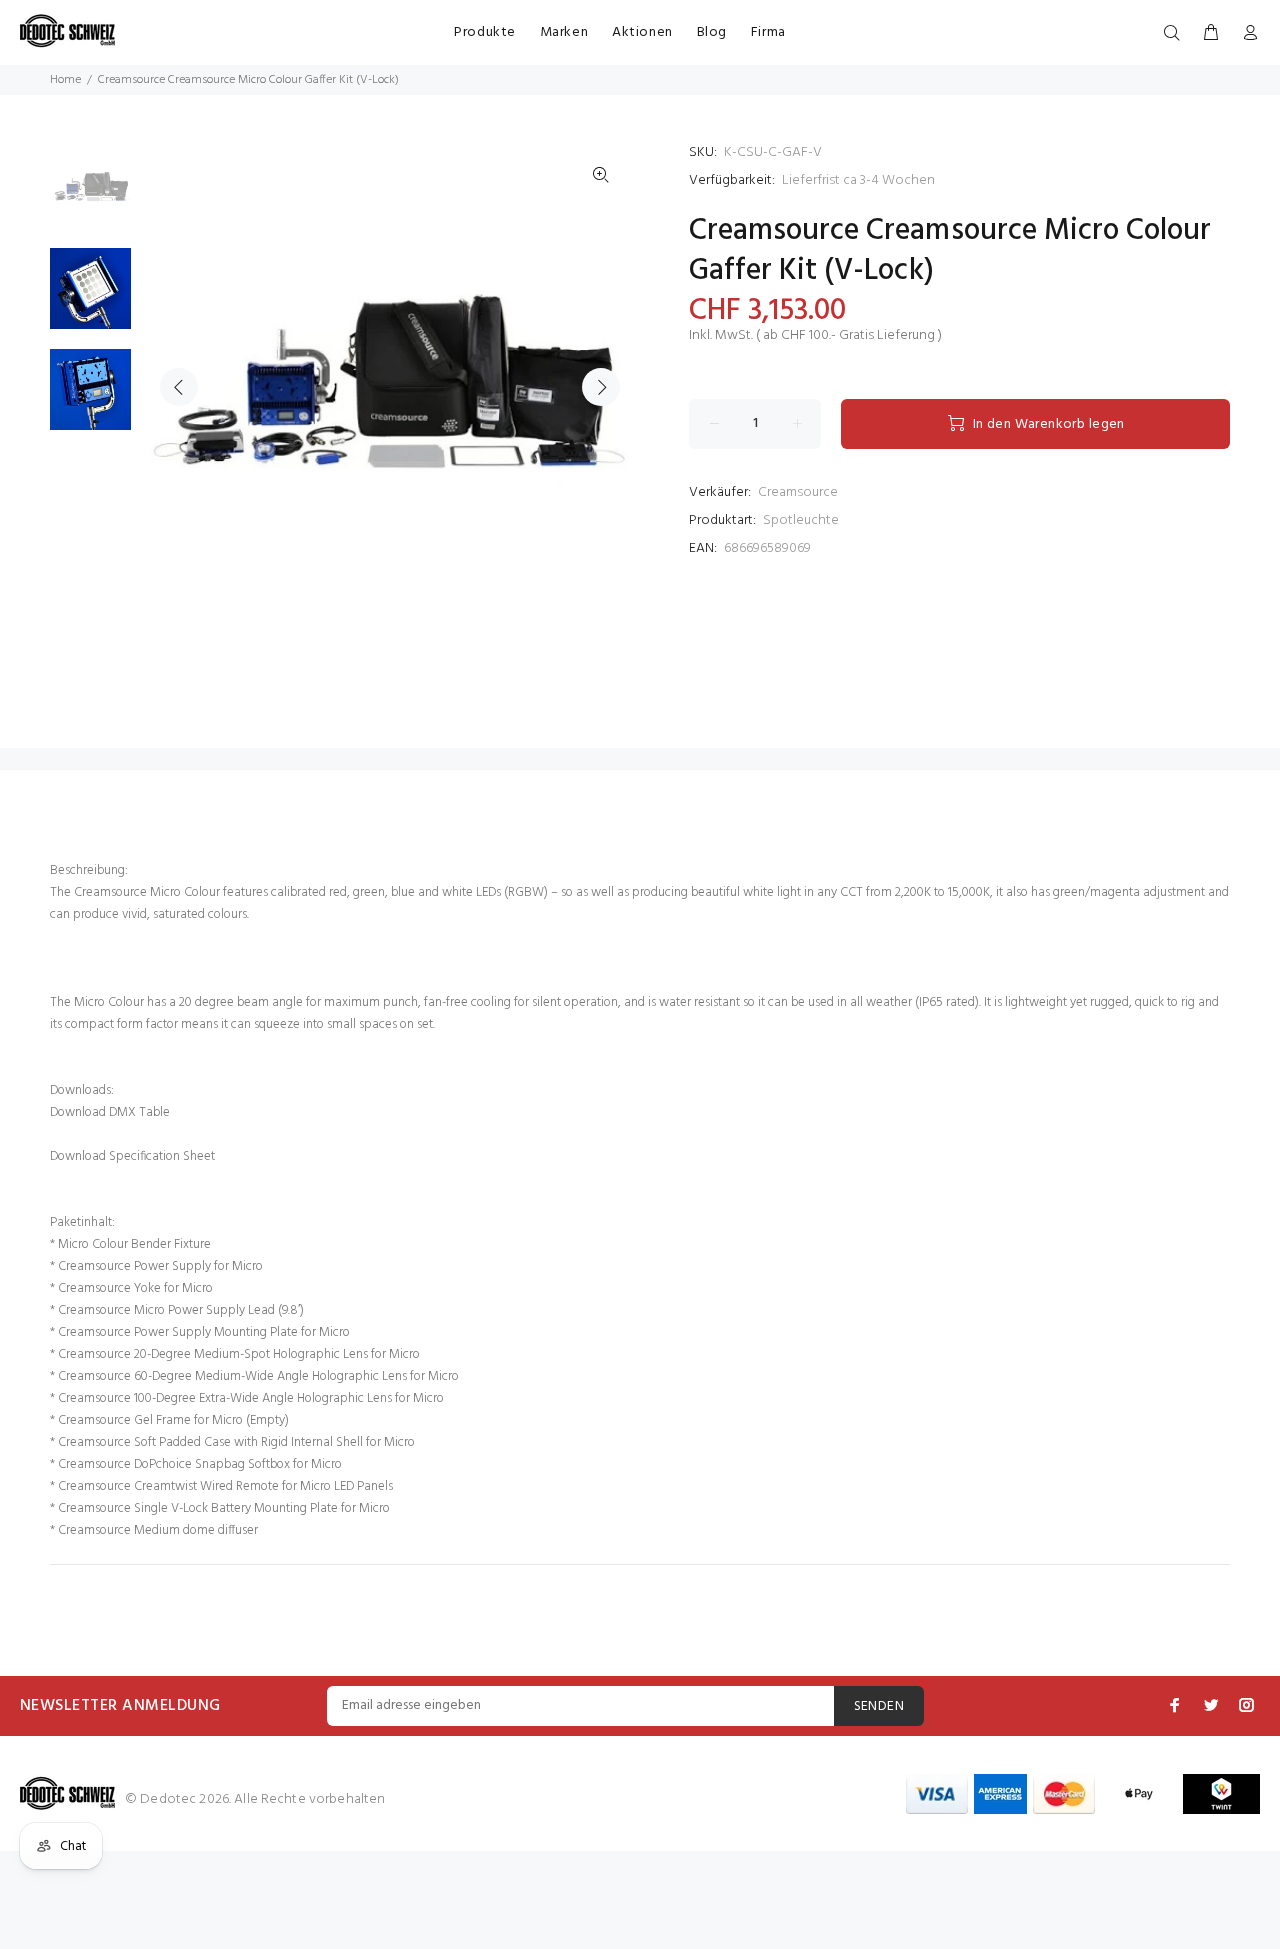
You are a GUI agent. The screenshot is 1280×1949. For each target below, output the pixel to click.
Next (601, 387)
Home (65, 80)
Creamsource (798, 492)
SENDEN (879, 1706)
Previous (179, 387)
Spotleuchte (801, 520)
